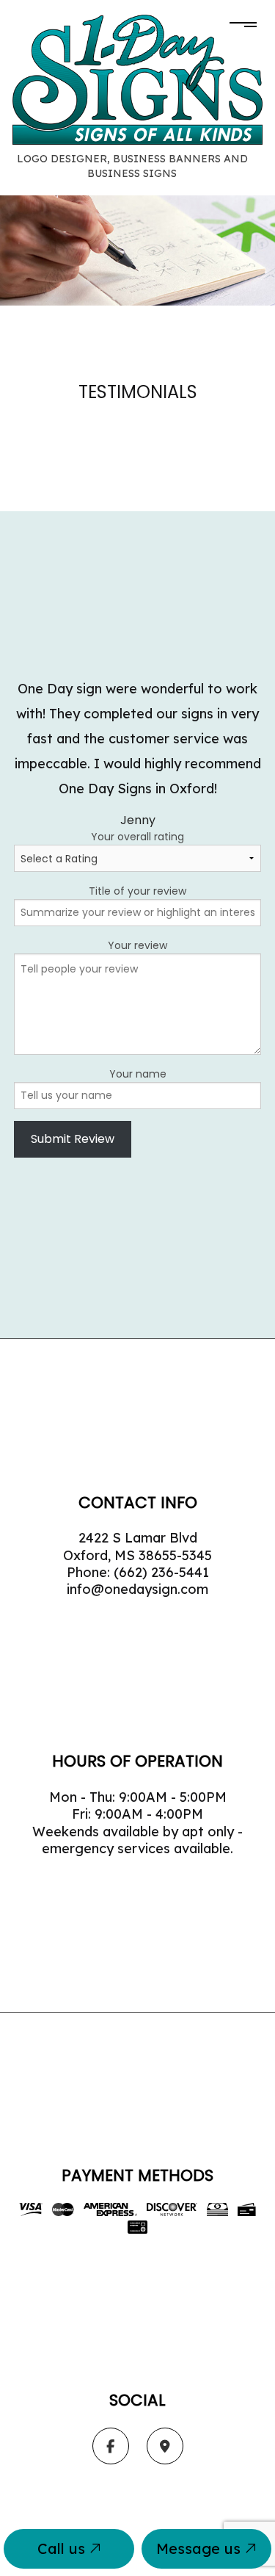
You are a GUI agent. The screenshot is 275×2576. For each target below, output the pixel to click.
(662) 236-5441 (161, 1572)
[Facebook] (111, 2447)
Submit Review (73, 1139)
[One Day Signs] (137, 79)
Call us (63, 2548)
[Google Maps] (165, 2447)
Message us (201, 2548)
